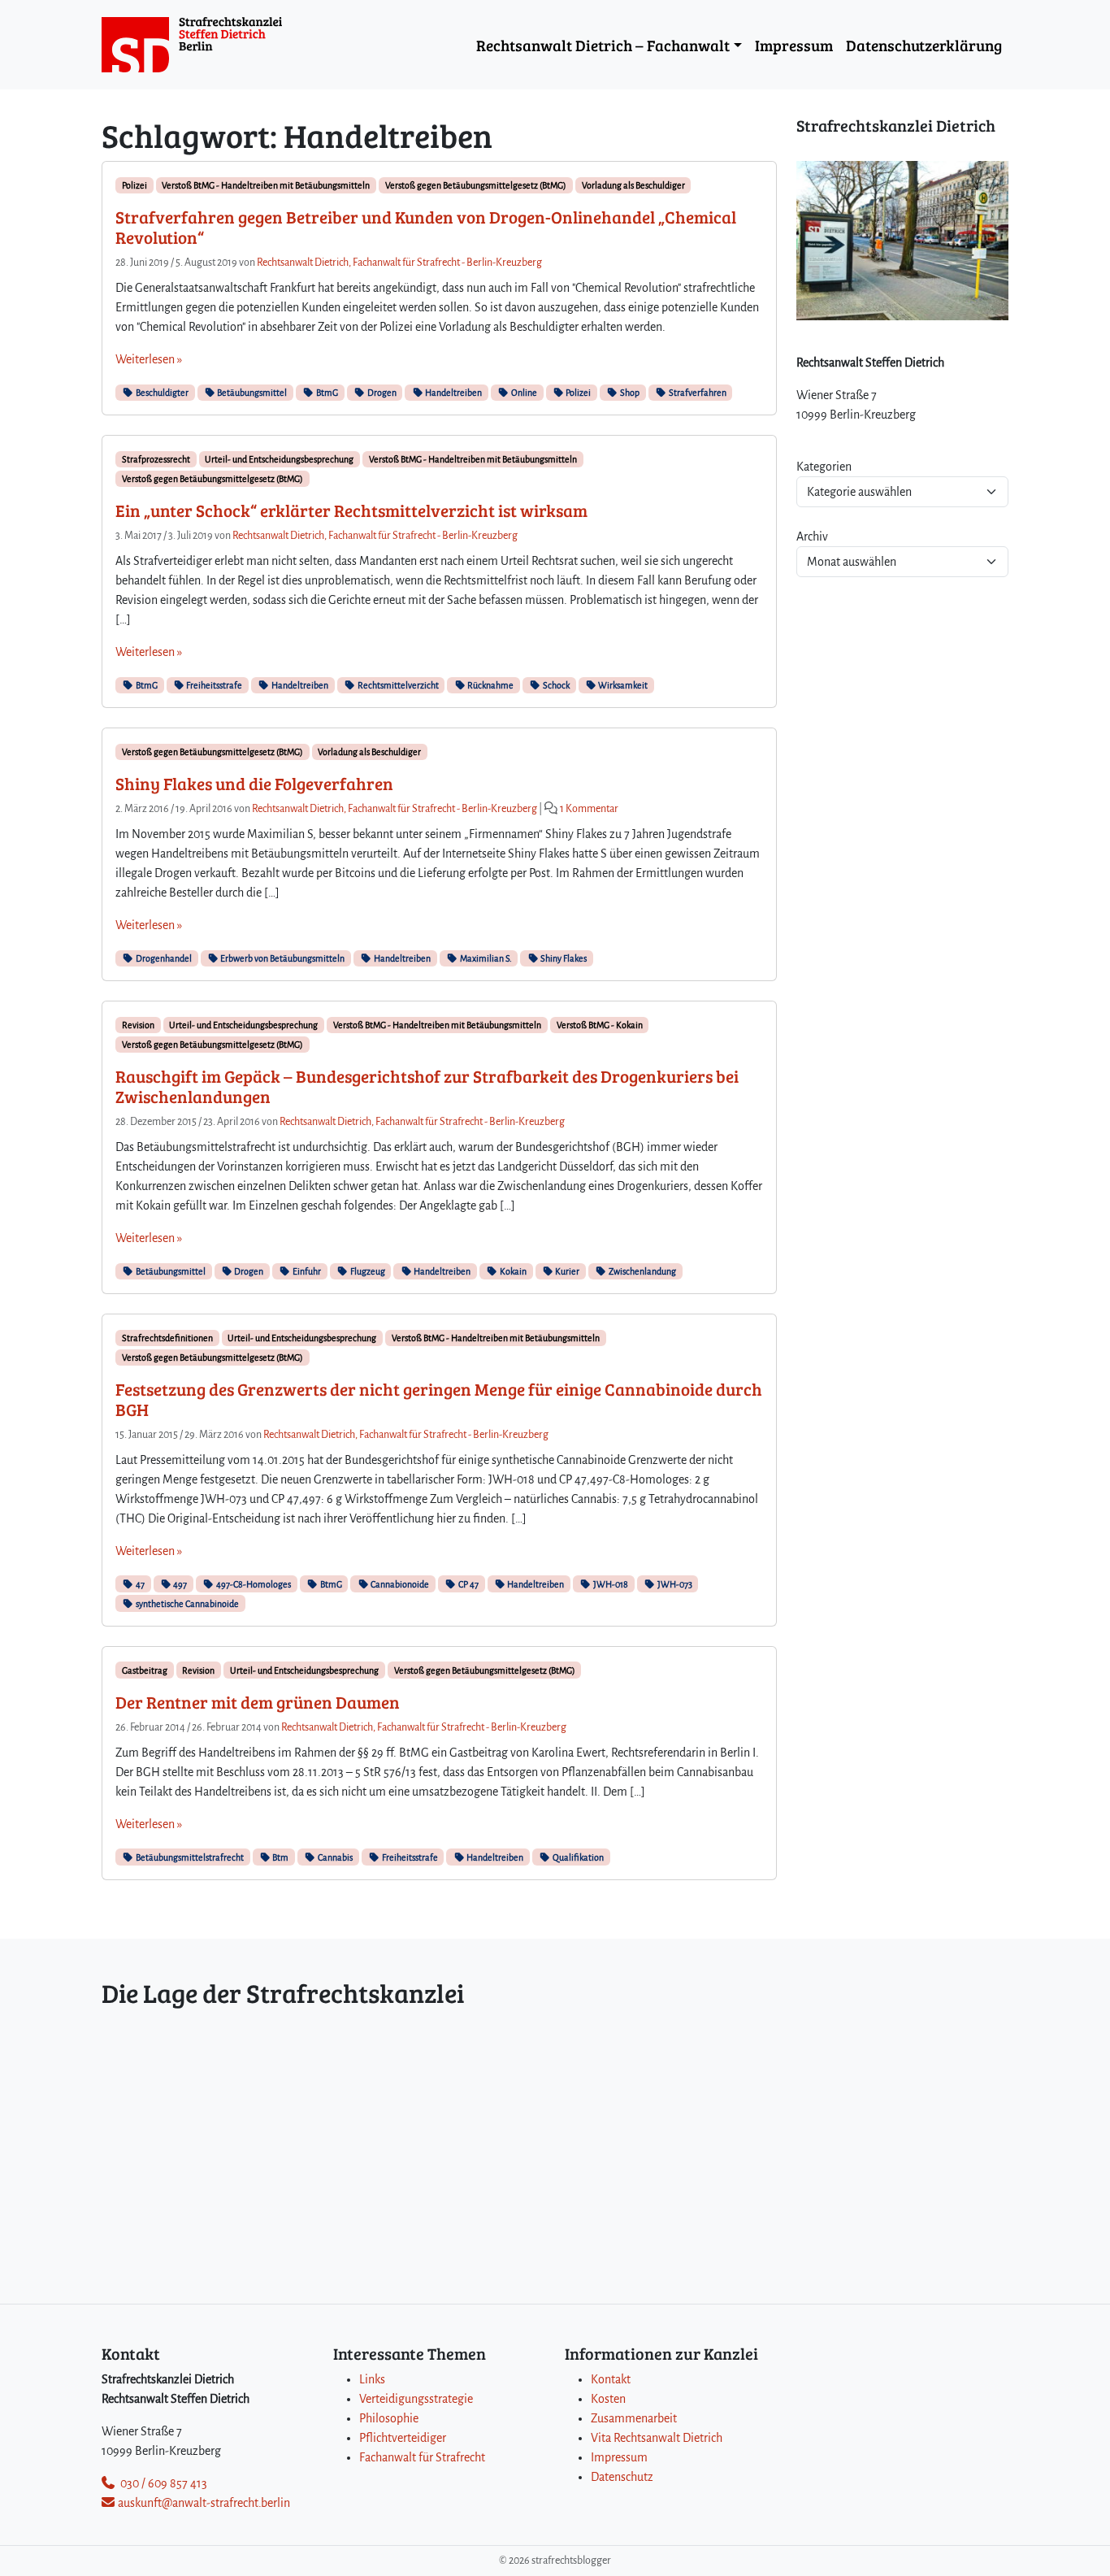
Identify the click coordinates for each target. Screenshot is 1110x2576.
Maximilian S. (485, 958)
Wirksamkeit (622, 685)
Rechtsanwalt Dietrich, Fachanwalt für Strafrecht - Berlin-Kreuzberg (399, 263)
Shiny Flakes (563, 958)
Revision (138, 1025)
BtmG (326, 393)
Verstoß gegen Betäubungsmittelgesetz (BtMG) (476, 185)
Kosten (608, 2399)
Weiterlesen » (149, 359)
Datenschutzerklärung (924, 45)
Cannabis (334, 1857)
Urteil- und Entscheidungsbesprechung (279, 459)
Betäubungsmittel (251, 393)
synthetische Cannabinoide (186, 1604)
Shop (629, 393)
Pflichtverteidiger (403, 2438)
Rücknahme (490, 685)
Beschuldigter (161, 393)
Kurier (566, 1271)
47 (139, 1584)
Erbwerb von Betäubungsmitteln (282, 958)
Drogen (381, 393)
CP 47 (468, 1584)
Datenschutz (622, 2477)
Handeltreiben (453, 393)
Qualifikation (577, 1857)
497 (179, 1584)
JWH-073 (674, 1584)
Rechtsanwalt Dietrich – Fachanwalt (603, 45)
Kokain (512, 1271)
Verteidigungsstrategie (416, 2399)
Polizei (134, 185)
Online (523, 393)
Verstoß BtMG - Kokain (600, 1025)
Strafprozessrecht (156, 459)
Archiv (812, 536)
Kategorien (824, 467)
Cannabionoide (399, 1584)
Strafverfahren (697, 393)
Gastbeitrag (145, 1670)
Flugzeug (367, 1271)
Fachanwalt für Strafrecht (422, 2457)
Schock (555, 685)
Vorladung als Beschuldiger (633, 185)
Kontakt (611, 2379)
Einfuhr (306, 1271)
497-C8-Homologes (253, 1584)
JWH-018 (610, 1584)
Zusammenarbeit (634, 2418)
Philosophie (389, 2418)
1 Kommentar (589, 809)
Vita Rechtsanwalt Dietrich (657, 2438)
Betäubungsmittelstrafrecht (189, 1857)
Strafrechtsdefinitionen (167, 1338)
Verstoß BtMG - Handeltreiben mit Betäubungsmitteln (266, 185)
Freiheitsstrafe (213, 685)
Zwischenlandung (642, 1271)
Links (372, 2379)
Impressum (794, 45)
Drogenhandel (163, 958)
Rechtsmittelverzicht (397, 685)
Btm (280, 1857)
